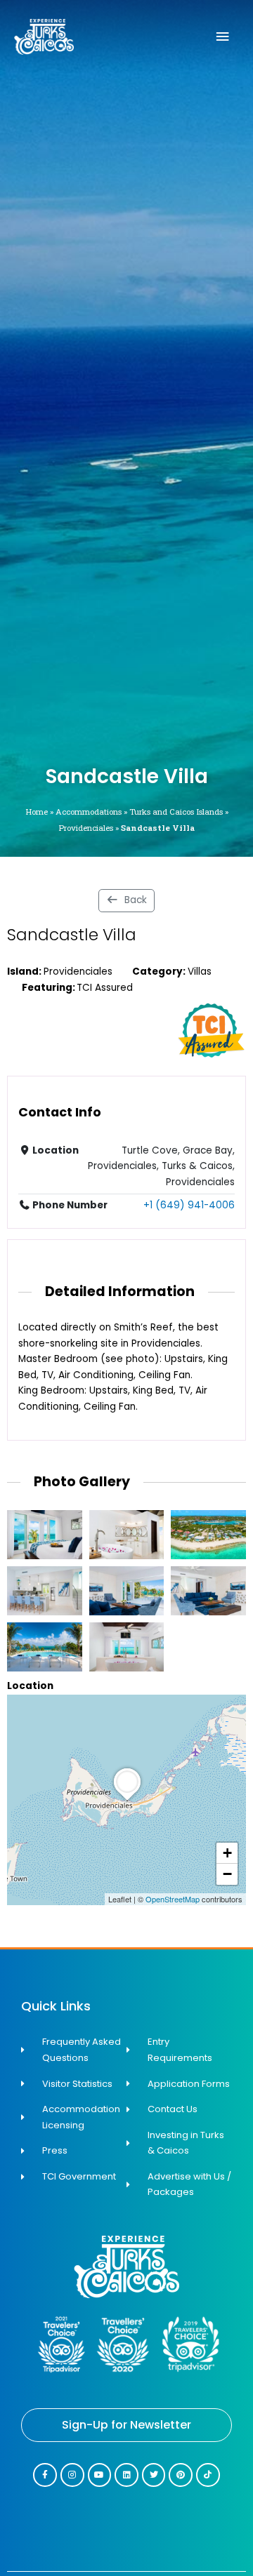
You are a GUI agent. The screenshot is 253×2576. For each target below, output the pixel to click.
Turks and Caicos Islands (176, 812)
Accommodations (89, 812)
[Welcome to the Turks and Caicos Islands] (44, 37)
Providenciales (86, 828)
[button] (127, 1801)
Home (37, 812)
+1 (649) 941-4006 (189, 1205)
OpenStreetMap (173, 1899)
